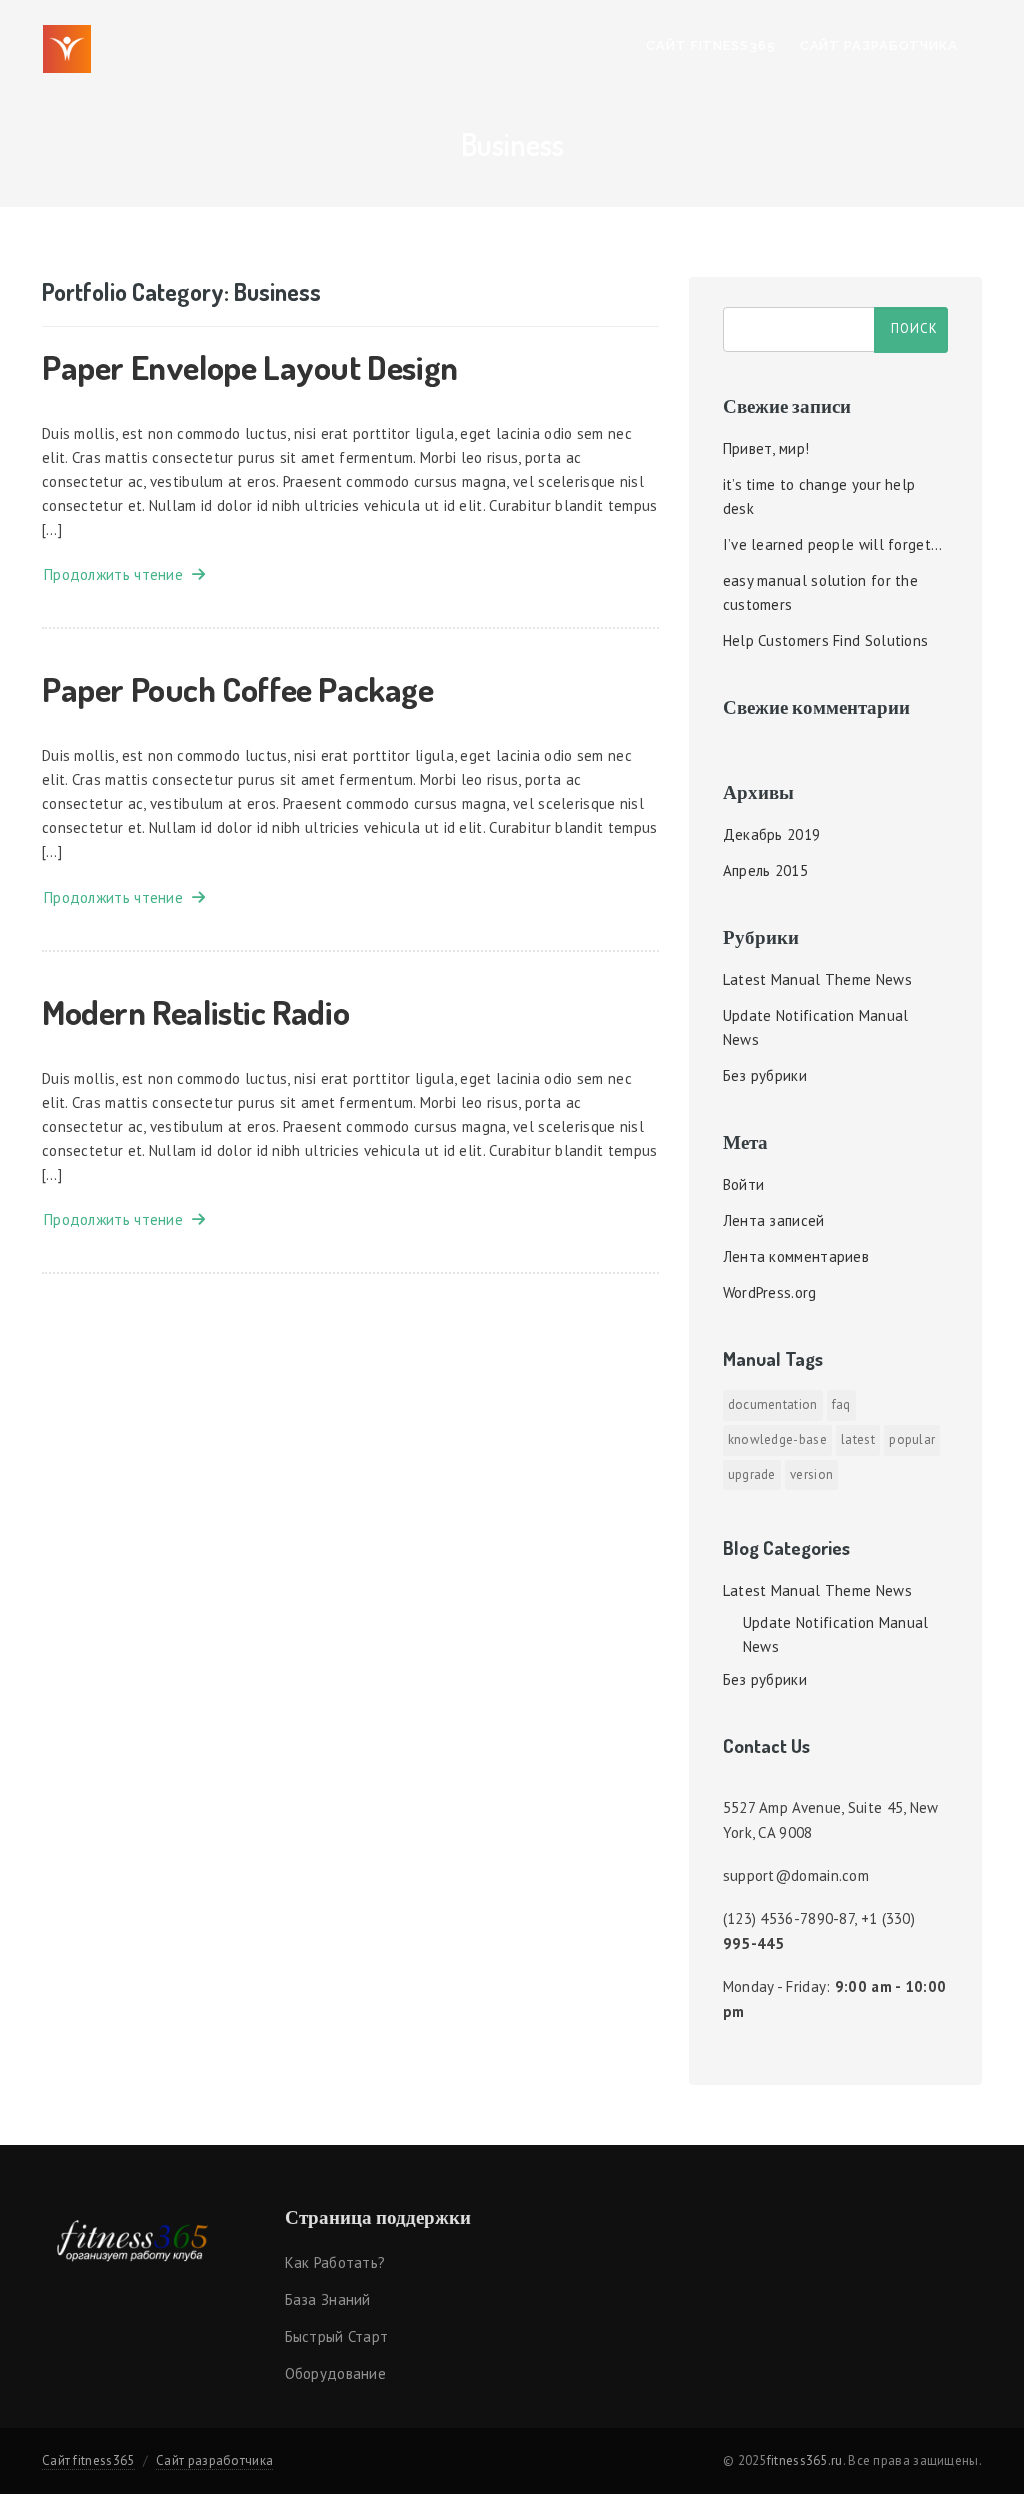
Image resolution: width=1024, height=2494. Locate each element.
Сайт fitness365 (711, 45)
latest (858, 1439)
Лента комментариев (796, 1256)
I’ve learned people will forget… (833, 544)
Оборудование (336, 2373)
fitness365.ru (805, 2460)
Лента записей (774, 1220)
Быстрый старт (337, 2336)
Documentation (773, 1404)
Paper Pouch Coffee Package (238, 688)
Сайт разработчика (879, 45)
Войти (744, 1184)
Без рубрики (765, 1075)
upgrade (752, 1474)
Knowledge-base (777, 1439)
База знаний (328, 2299)
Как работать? (335, 2262)
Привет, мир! (766, 448)
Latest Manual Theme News (817, 979)
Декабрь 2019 (772, 834)
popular (912, 1439)
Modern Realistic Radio (195, 1011)
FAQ (841, 1404)
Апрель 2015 (765, 870)
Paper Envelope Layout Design (250, 366)
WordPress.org (770, 1292)
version (811, 1474)
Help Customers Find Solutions (826, 640)
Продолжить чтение (118, 574)
